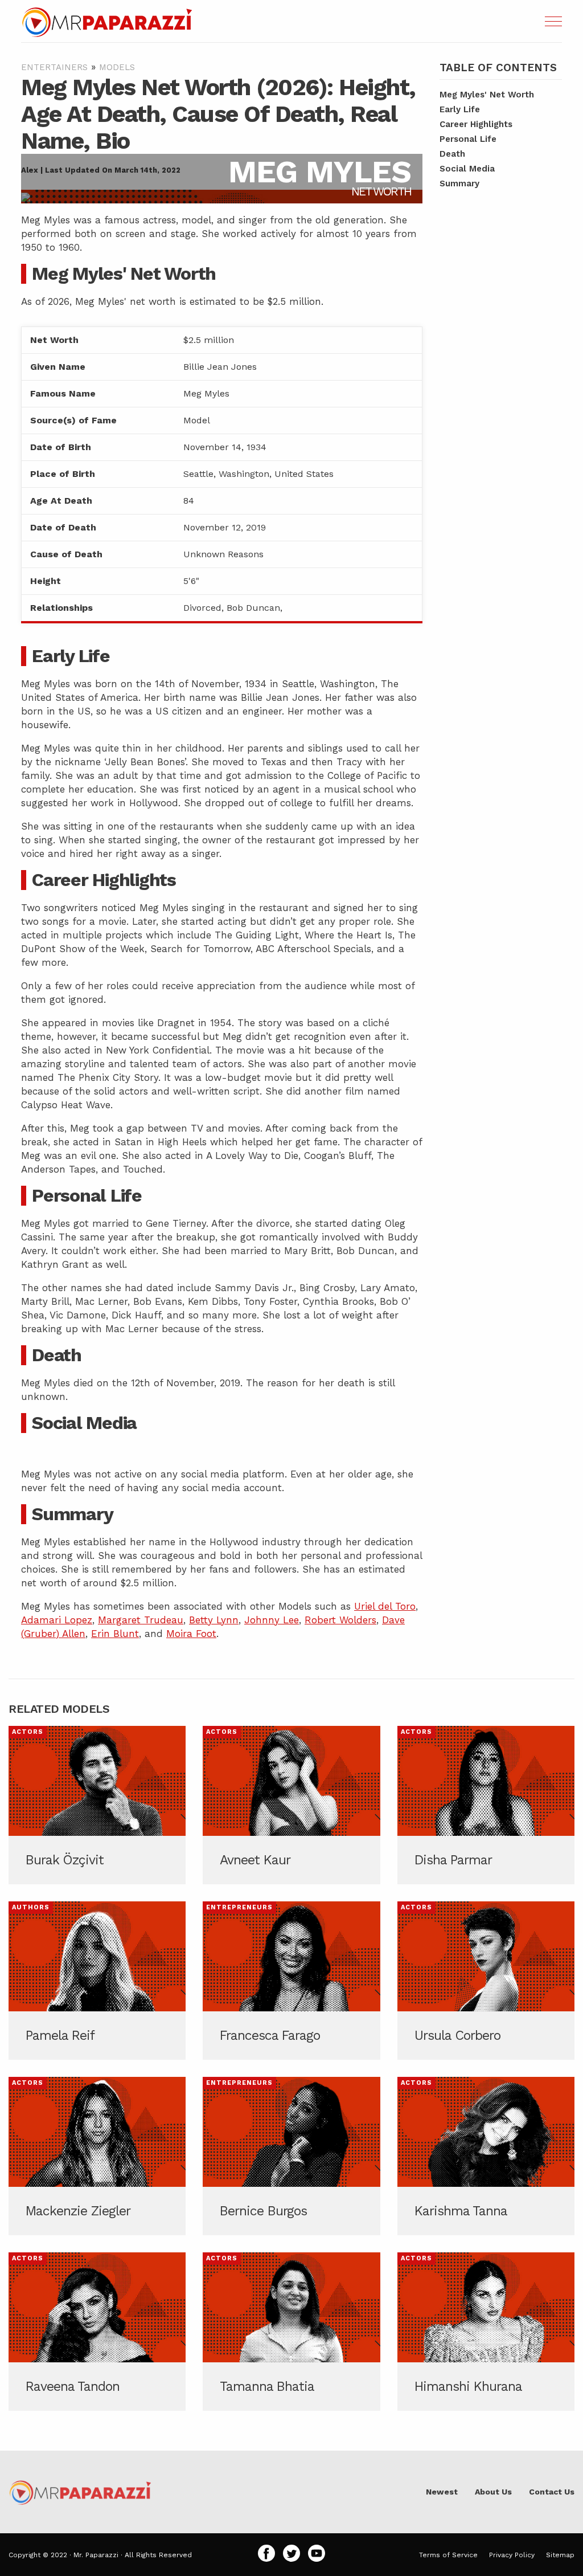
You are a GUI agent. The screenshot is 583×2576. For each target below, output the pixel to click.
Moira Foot (191, 1634)
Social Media (467, 169)
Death (452, 154)
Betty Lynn (214, 1620)
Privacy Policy (512, 2555)
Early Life (460, 109)
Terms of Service (448, 2555)
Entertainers (54, 67)
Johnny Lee (272, 1620)
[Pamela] (97, 1981)
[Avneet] (291, 1805)
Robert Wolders (340, 1620)
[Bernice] (291, 2156)
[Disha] (486, 1805)
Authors (31, 1907)
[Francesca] (291, 1981)
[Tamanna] (291, 2332)
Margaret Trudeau (141, 1620)
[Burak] (97, 1805)
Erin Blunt (115, 1634)
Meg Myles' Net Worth (487, 95)
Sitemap (560, 2555)
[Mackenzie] (97, 2156)
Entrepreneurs (239, 1907)
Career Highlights (476, 124)
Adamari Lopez (57, 1620)
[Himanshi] (486, 2332)
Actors (28, 1732)
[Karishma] (486, 2156)
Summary (459, 183)
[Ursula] (486, 1981)
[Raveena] (97, 2332)
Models (117, 67)
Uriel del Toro (385, 1606)
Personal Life (468, 139)
